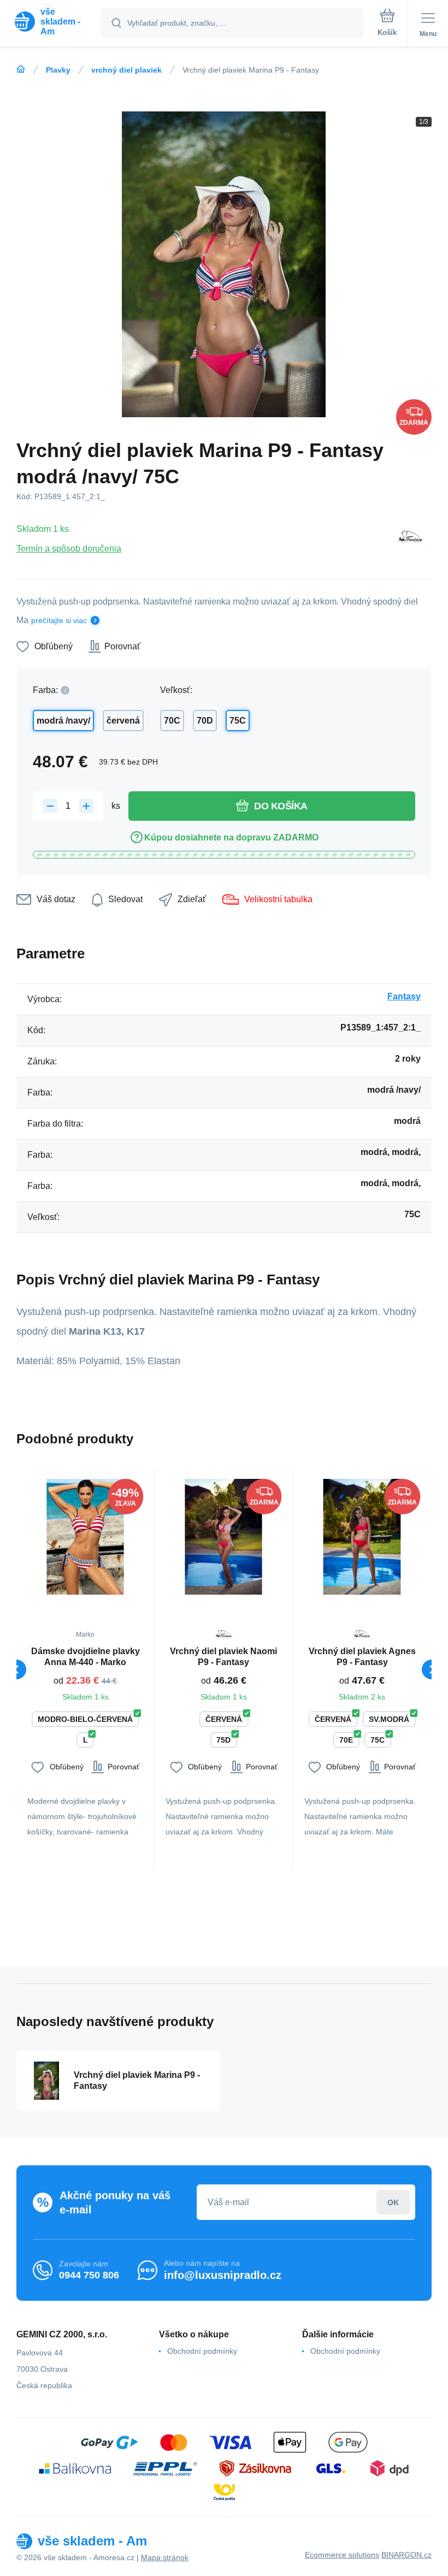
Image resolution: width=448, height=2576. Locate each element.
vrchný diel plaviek (126, 70)
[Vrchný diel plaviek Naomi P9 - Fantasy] (223, 1537)
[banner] (51, 22)
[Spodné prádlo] (21, 69)
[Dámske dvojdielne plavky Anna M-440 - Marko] (85, 1537)
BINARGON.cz (406, 2555)
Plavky (58, 70)
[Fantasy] (410, 538)
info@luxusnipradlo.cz (223, 2275)
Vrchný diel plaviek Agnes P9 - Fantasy (362, 1657)
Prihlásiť (393, 2202)
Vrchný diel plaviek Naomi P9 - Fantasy (223, 1657)
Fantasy (404, 996)
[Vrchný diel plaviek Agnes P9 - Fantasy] (362, 1537)
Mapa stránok (165, 2557)
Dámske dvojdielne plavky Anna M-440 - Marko (86, 1657)
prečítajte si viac (59, 620)
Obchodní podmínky (202, 2351)
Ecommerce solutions (342, 2555)
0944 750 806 (89, 2275)
